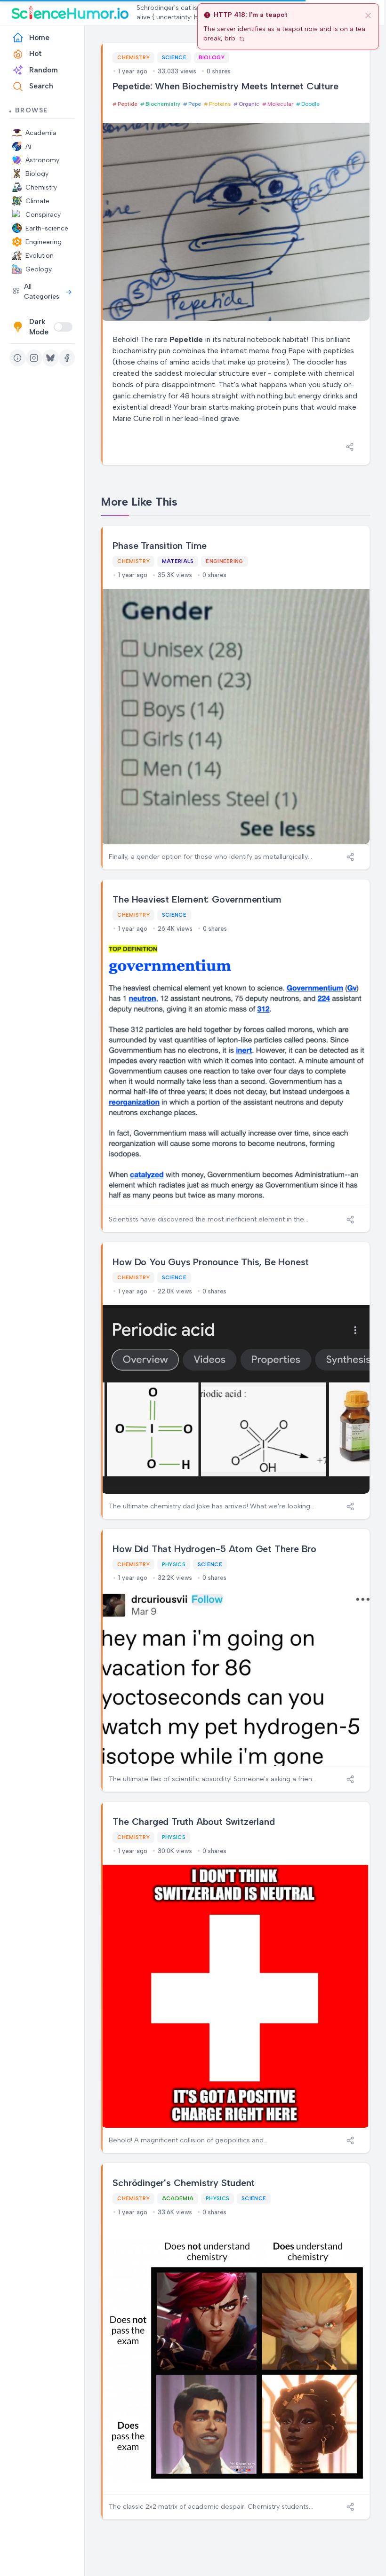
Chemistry (41, 187)
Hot (36, 54)
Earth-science (47, 228)
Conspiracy (43, 215)
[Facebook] (67, 358)
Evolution (40, 256)
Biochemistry (163, 104)
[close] (368, 15)
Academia (41, 133)
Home (39, 38)
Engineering (44, 242)
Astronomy (42, 160)
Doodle (310, 104)
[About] (18, 358)
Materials (178, 561)
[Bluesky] (51, 358)
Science (174, 57)
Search (41, 86)
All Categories (42, 292)
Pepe (195, 104)
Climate (37, 201)
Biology (37, 174)
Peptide (128, 104)
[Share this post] (350, 447)
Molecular (280, 104)
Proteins (220, 104)
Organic (249, 104)
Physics (174, 1564)
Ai (28, 147)
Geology (39, 269)
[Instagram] (34, 358)
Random (44, 70)
